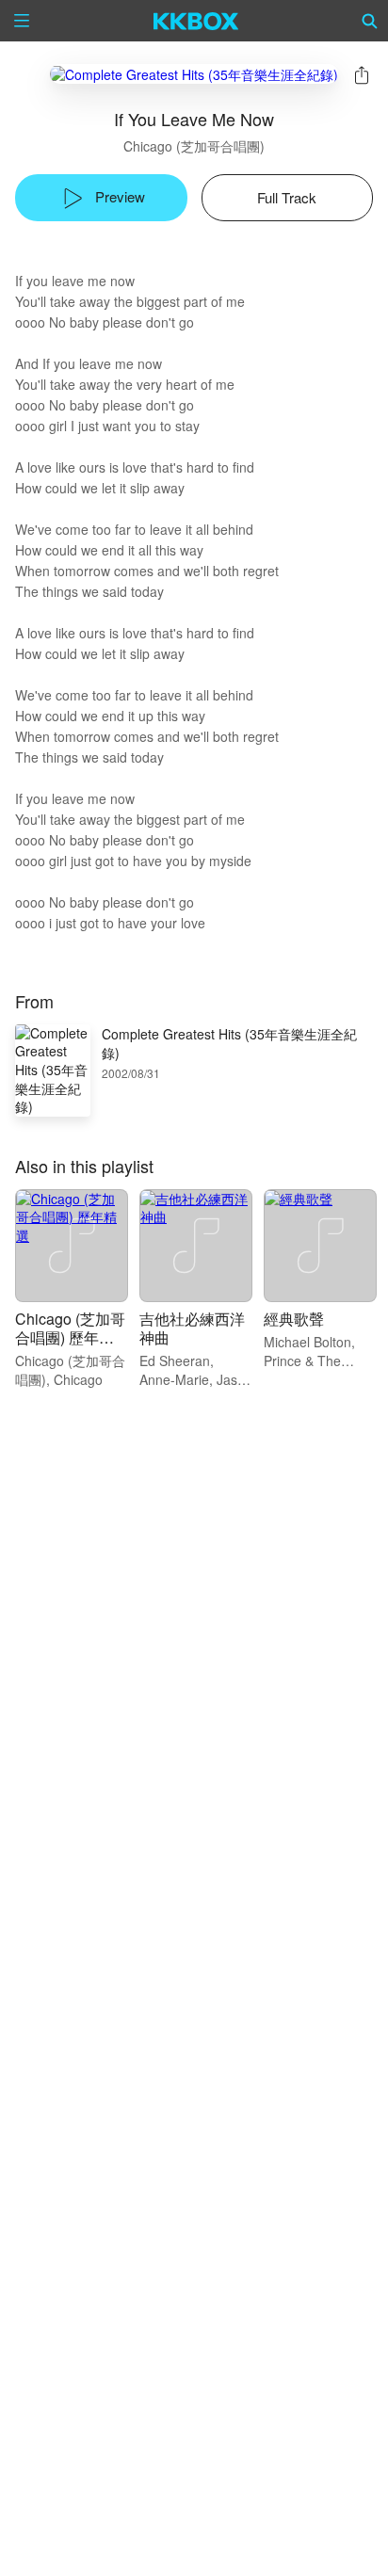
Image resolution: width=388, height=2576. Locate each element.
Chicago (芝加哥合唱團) (194, 146)
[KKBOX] (196, 21)
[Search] (370, 21)
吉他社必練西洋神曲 (192, 1328)
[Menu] (22, 21)
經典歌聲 (294, 1319)
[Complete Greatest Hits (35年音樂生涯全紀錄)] (194, 74)
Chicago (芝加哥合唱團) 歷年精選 (70, 1337)
